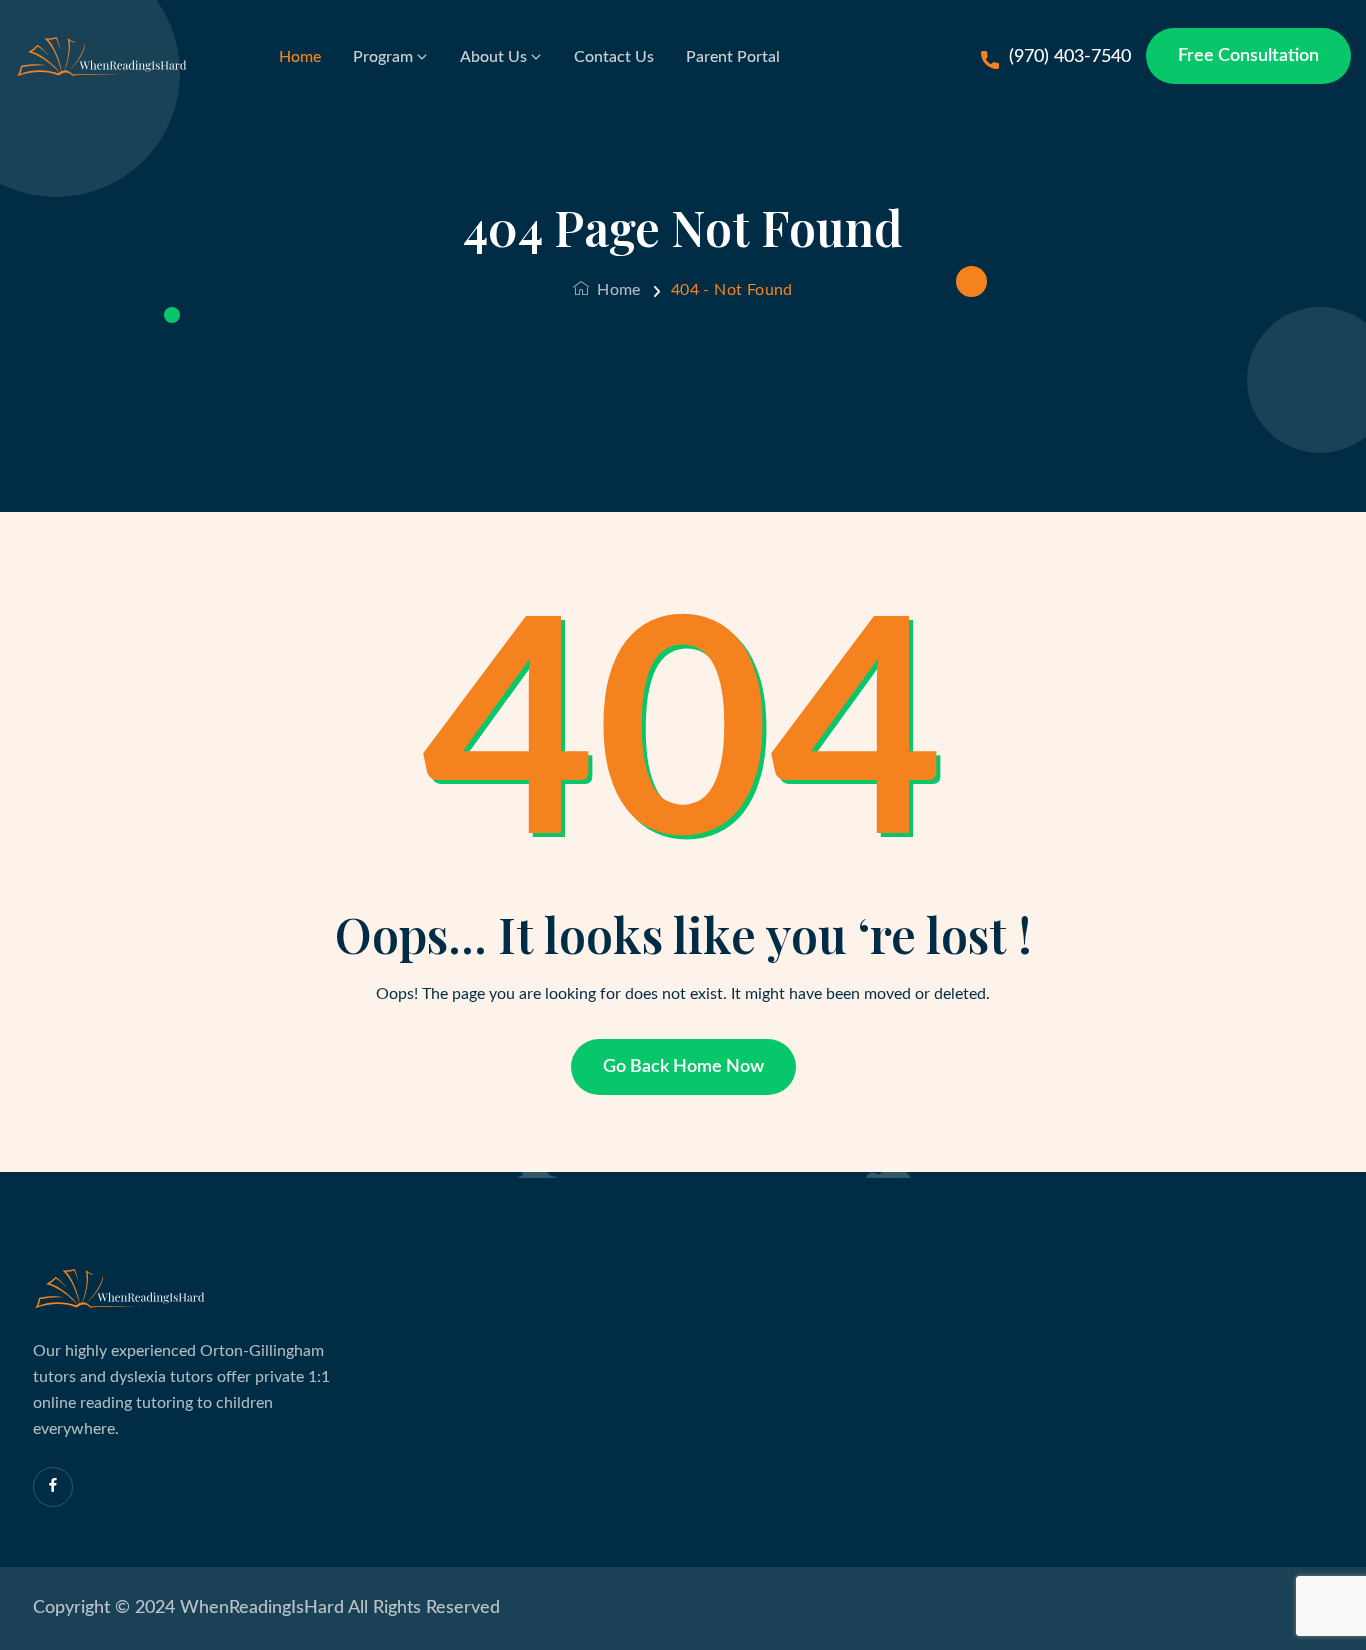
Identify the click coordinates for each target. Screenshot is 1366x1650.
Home (300, 57)
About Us (493, 57)
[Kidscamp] (125, 1289)
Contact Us (614, 57)
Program (383, 57)
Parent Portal (733, 57)
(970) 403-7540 (1070, 57)
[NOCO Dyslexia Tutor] (107, 57)
